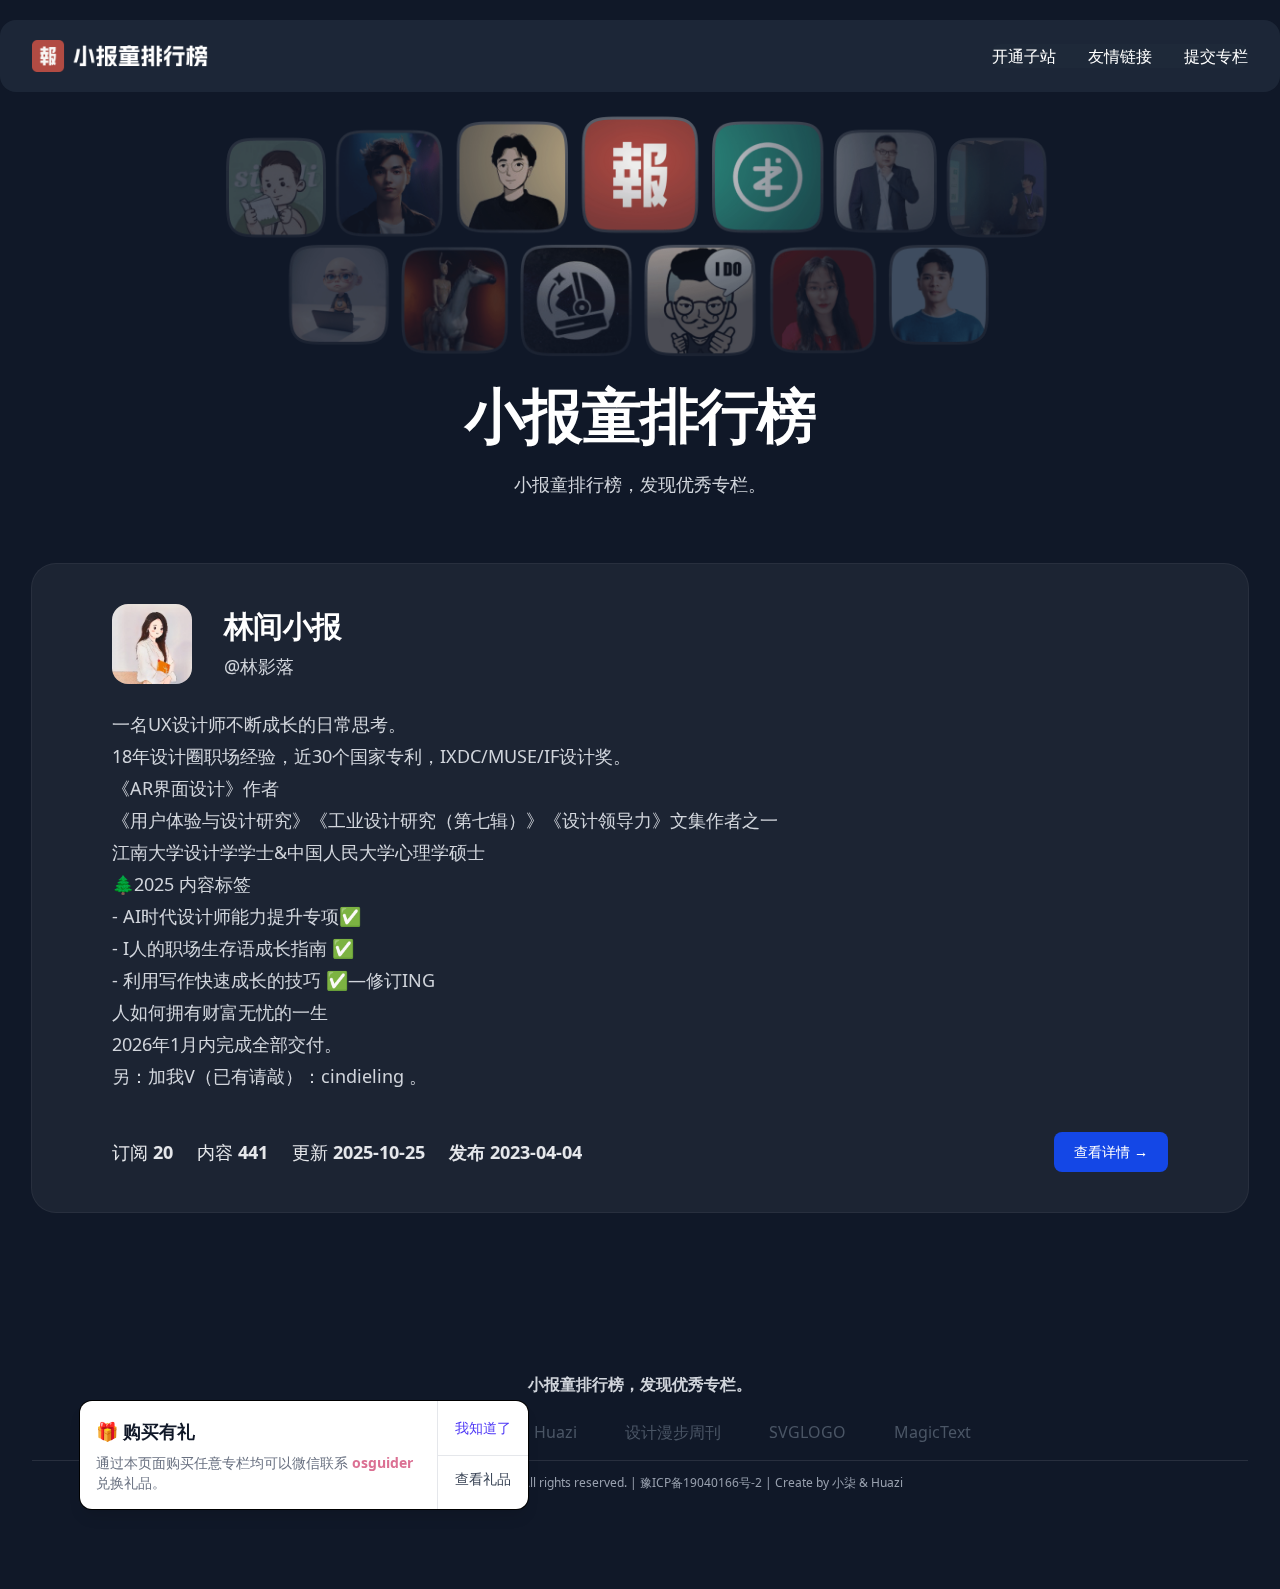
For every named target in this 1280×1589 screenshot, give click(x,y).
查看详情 (1111, 1151)
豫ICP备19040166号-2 (701, 1482)
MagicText (932, 1432)
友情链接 (1120, 56)
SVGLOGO (807, 1432)
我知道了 (483, 1427)
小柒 (845, 1482)
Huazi (555, 1432)
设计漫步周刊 (673, 1432)
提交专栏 (1216, 56)
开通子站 (1024, 56)
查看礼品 (483, 1478)
